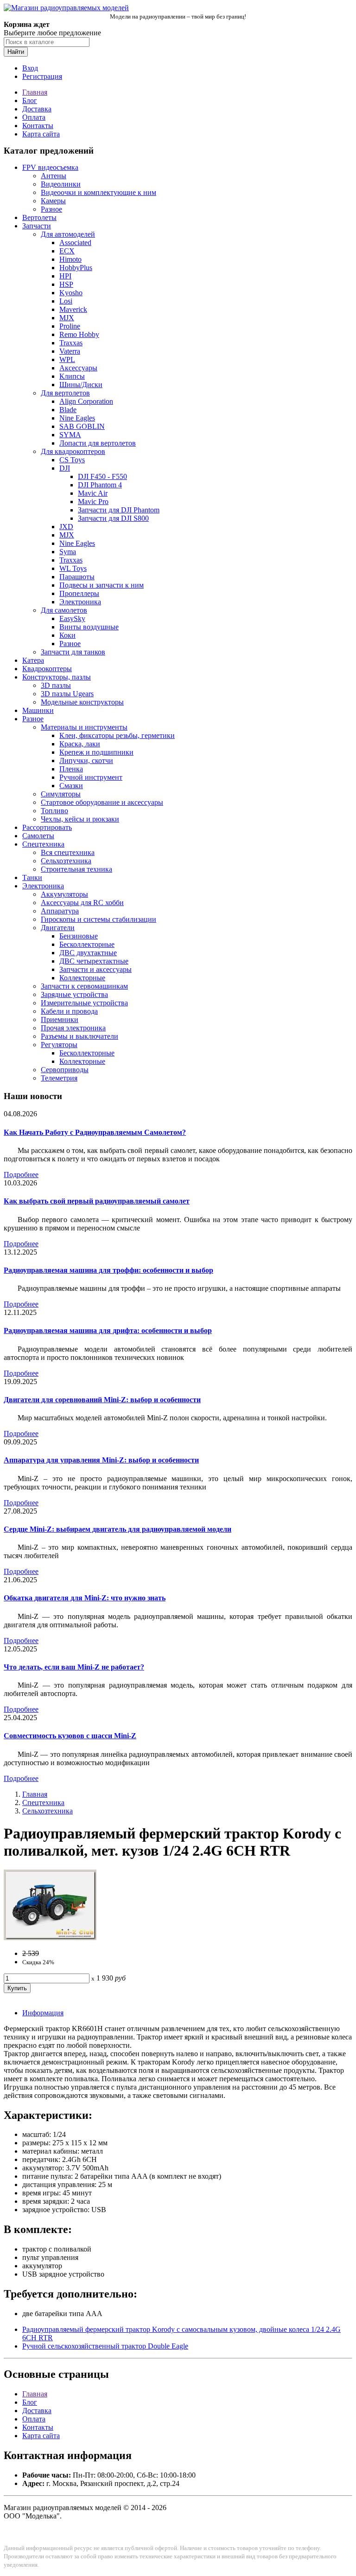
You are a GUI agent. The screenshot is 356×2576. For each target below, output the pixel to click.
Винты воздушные (89, 627)
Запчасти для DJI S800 (113, 518)
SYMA (70, 435)
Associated (75, 243)
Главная (35, 92)
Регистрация (42, 76)
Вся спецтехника (68, 852)
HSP (66, 284)
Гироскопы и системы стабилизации (99, 919)
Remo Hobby (79, 334)
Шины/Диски (81, 385)
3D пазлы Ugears (67, 694)
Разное (51, 209)
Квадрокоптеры (47, 669)
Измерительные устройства (84, 1003)
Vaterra (70, 351)
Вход (30, 68)
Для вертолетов (65, 393)
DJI (65, 468)
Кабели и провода (69, 1011)
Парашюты (77, 577)
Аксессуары (78, 368)
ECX (67, 251)
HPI (65, 276)
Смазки (71, 786)
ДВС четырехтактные (94, 961)
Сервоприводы (65, 1070)
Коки (67, 635)
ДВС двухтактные (88, 953)
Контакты (38, 126)
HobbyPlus (76, 268)
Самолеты (38, 836)
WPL (67, 359)
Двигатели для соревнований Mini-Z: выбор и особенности (102, 1400)
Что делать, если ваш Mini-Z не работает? (74, 1667)
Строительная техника (76, 869)
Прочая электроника (73, 1028)
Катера (33, 660)
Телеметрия (59, 1078)
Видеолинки (61, 184)
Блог (30, 100)
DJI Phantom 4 (100, 485)
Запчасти (37, 226)
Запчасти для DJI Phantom (119, 510)
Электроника (80, 602)
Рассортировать (47, 827)
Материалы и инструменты (84, 727)
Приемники (60, 1019)
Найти (16, 52)
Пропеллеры (79, 593)
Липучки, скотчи (86, 761)
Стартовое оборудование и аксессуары (102, 802)
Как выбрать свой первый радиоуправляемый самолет (97, 1201)
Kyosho (71, 293)
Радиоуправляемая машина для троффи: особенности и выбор (108, 1270)
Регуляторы (59, 1045)
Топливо (54, 811)
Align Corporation (86, 401)
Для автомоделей (68, 234)
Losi (66, 301)
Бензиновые (79, 936)
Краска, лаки (80, 744)
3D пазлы (56, 685)
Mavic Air (93, 493)
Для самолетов (64, 610)
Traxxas (71, 343)
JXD (66, 527)
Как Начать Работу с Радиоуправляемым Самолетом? (95, 1132)
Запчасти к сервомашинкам (84, 986)
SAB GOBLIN (82, 426)
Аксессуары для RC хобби (82, 903)
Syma (68, 552)
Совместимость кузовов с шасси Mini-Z (70, 1736)
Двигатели (58, 928)
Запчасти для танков (73, 652)
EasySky (72, 618)
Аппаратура (60, 911)
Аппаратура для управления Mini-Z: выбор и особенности (101, 1460)
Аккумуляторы (64, 894)
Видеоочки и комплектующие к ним (99, 192)
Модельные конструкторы (82, 702)
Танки (32, 877)
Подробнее (21, 1175)
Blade (68, 410)
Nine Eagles (77, 418)
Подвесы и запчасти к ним (102, 585)
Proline (70, 326)
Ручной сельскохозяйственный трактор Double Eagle (105, 2346)
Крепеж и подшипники (96, 752)
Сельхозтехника (66, 861)
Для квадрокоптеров (73, 451)
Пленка (71, 769)
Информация (43, 2013)
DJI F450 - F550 (102, 476)
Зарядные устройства (74, 994)
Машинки (38, 710)
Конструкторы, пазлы (57, 677)
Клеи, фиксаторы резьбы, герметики (117, 735)
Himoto (70, 259)
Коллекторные (82, 978)
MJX (67, 318)
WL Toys (73, 568)
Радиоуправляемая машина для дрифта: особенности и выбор (108, 1330)
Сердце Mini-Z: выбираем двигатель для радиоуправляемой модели (118, 1529)
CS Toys (72, 460)
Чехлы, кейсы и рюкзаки (80, 819)
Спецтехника (43, 844)
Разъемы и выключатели (79, 1036)
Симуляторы (61, 794)
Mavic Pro (93, 502)
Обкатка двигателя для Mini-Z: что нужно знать (85, 1598)
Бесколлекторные (87, 944)
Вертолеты (39, 217)
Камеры (53, 201)
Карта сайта (41, 134)
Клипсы (72, 376)
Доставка (37, 109)
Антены (54, 176)
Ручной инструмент (91, 777)
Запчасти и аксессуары (95, 969)
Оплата (34, 117)
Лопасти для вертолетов (98, 443)
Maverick (73, 309)
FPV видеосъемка (50, 167)
